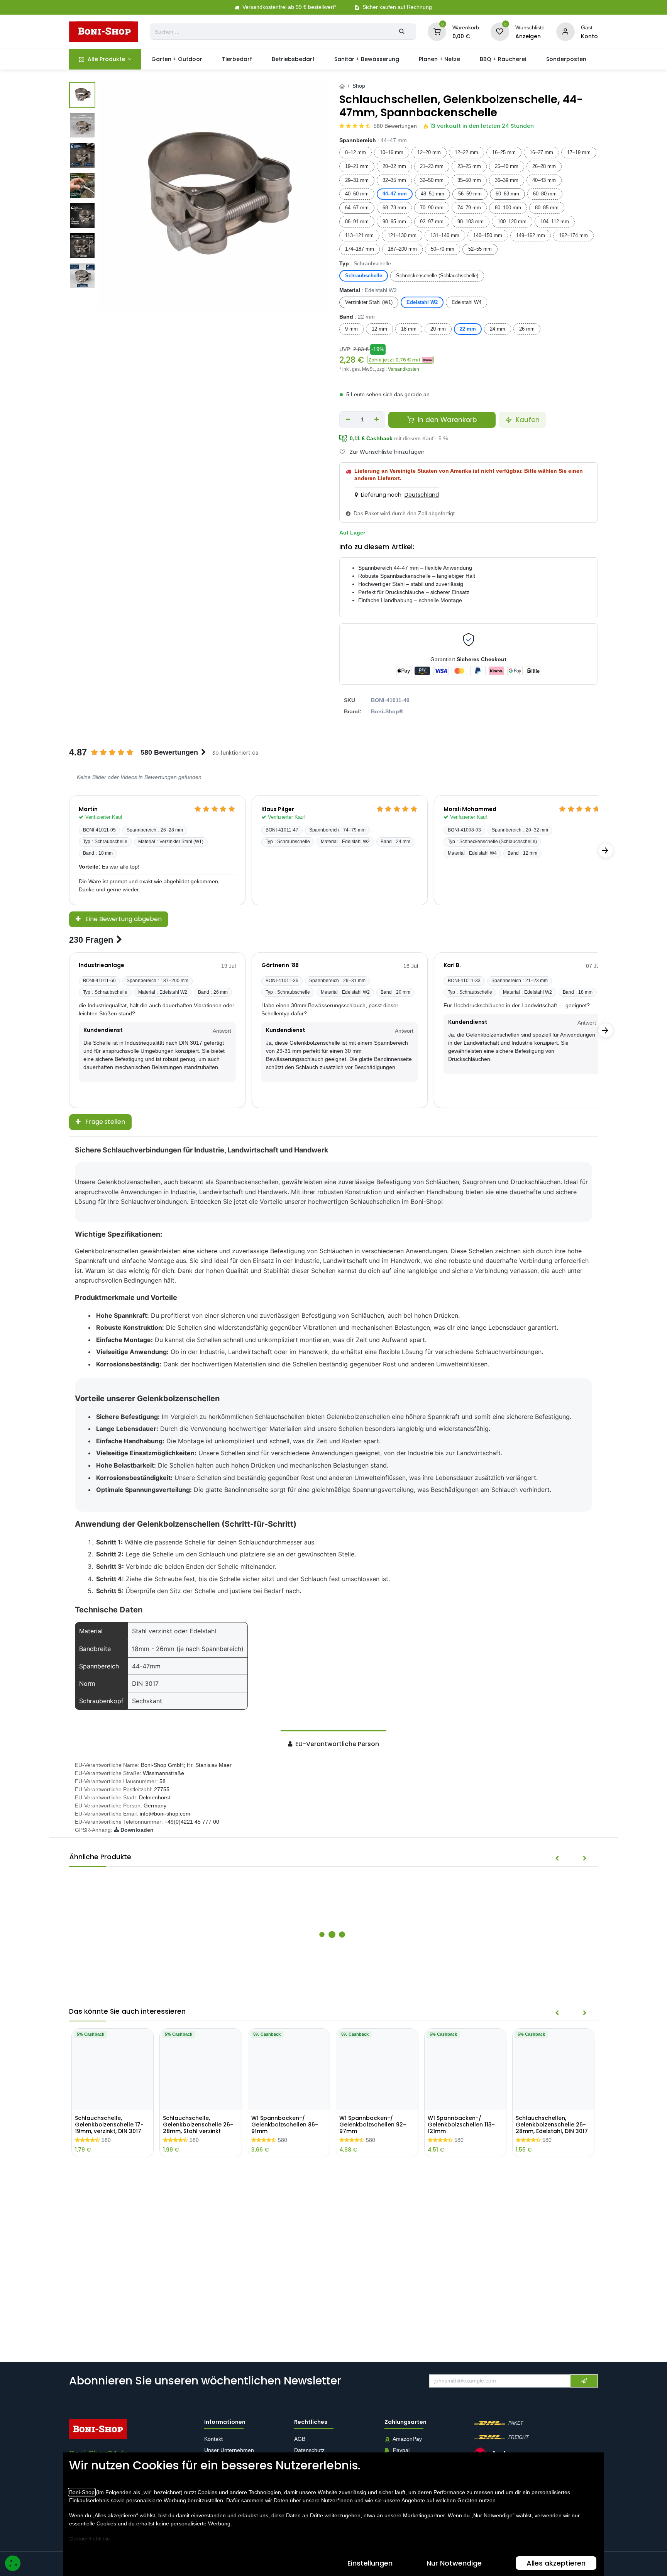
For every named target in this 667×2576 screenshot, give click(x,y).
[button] (400, 360)
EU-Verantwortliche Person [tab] (336, 1744)
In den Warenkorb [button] (446, 420)
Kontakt (213, 2439)
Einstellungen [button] (370, 2563)
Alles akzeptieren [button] (556, 2563)
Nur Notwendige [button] (454, 2563)
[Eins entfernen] (348, 420)
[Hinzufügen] (377, 420)
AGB (300, 2439)
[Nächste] (606, 850)
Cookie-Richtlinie (90, 2539)
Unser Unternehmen (229, 2450)
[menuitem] (105, 59)
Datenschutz (309, 2450)
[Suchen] (402, 32)
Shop (359, 86)
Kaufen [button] (527, 420)
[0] (437, 31)
